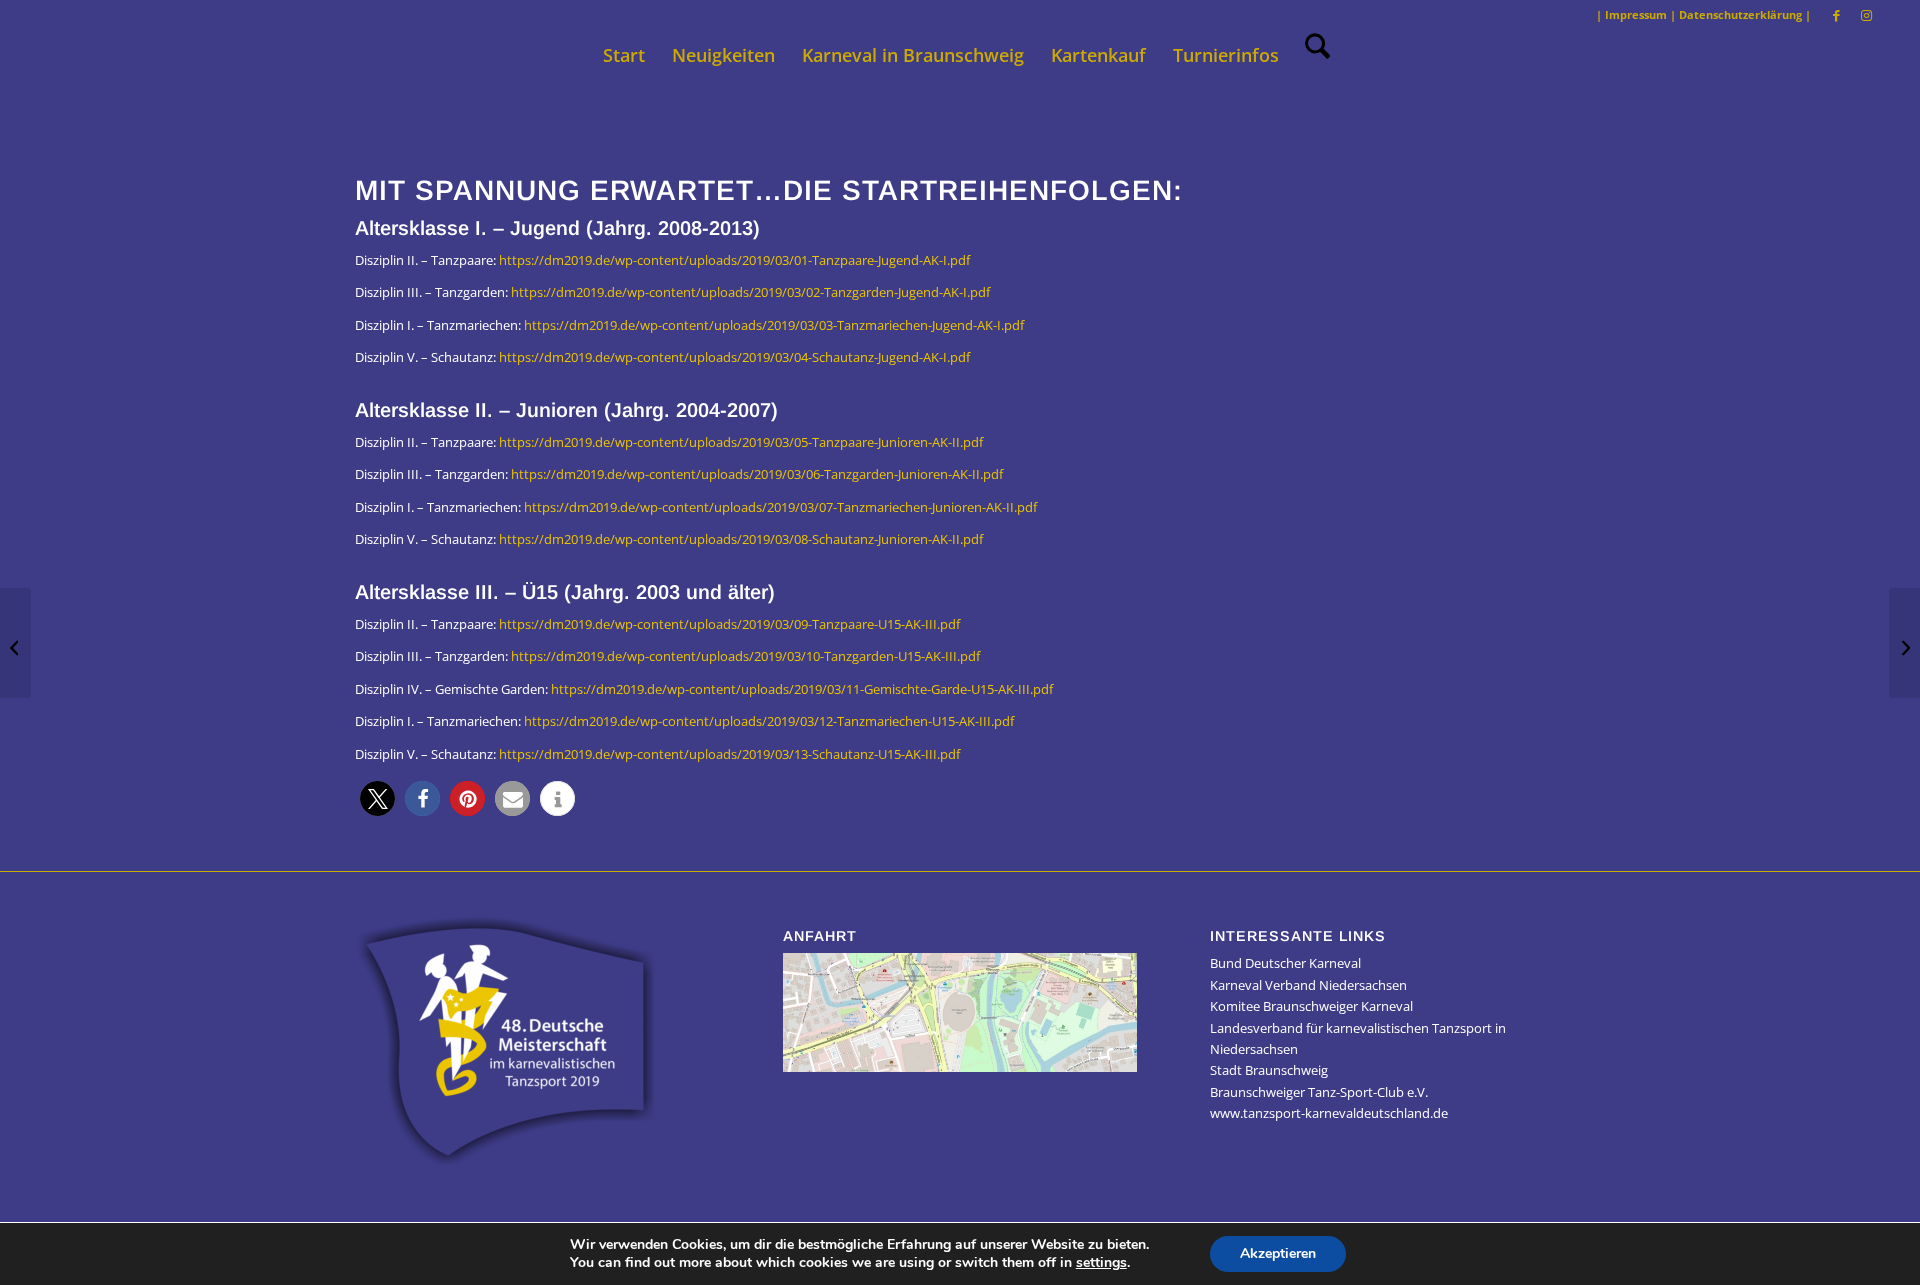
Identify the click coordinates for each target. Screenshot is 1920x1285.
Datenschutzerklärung (1740, 14)
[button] (377, 798)
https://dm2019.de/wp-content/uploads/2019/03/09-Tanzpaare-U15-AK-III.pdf (729, 624)
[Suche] (1311, 55)
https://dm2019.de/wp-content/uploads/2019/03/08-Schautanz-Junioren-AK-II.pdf (741, 539)
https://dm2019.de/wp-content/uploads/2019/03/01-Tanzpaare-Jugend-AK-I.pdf (734, 260)
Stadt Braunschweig (1269, 1070)
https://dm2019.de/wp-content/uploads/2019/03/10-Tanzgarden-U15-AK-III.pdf (745, 656)
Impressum (1636, 14)
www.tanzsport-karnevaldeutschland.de (1329, 1113)
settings (1101, 1263)
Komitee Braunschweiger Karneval (1311, 1006)
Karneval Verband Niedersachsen (1308, 985)
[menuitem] (624, 55)
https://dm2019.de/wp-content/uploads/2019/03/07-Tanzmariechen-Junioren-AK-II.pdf (780, 507)
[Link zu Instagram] (1867, 15)
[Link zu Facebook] (1836, 15)
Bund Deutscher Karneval (1285, 963)
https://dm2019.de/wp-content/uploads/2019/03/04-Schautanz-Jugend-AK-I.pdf (734, 357)
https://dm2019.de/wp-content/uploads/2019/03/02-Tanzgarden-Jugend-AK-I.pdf (750, 292)
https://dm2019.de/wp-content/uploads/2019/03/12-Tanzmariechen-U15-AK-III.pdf (769, 721)
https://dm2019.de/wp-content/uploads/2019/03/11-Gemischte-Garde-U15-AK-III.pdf (802, 689)
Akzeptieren (1278, 1253)
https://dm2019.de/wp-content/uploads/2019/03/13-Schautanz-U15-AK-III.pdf (729, 754)
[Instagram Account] (15, 643)
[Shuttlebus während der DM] (1904, 643)
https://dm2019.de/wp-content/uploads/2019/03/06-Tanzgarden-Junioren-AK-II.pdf (757, 474)
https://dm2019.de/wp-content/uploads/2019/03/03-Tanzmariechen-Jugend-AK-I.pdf (774, 325)
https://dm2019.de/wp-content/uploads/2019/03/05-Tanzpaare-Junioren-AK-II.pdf (741, 442)
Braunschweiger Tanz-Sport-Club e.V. (1319, 1092)
